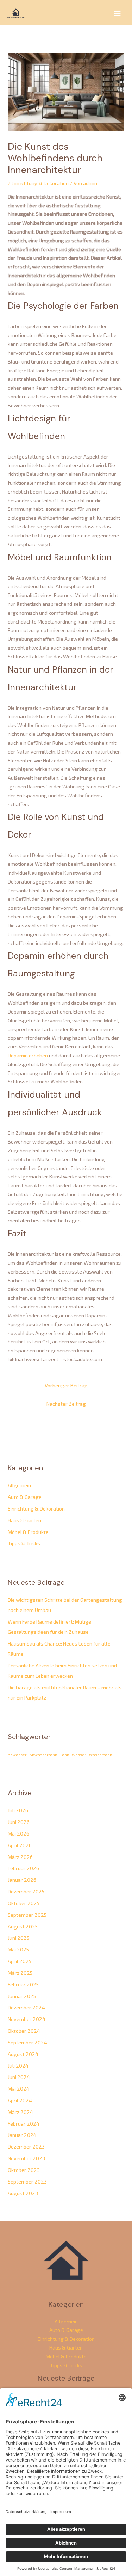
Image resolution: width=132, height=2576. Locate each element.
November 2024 (27, 2019)
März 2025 (20, 1973)
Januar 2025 (22, 1996)
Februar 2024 (24, 2123)
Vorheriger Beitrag (66, 1385)
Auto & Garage (25, 1497)
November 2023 (26, 2158)
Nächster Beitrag (66, 1404)
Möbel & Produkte (28, 1532)
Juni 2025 (18, 1938)
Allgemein (19, 1485)
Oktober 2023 (24, 2170)
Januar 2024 (22, 2135)
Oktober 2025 (24, 1903)
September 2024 (27, 2042)
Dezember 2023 (26, 2146)
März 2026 (20, 1857)
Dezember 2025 (26, 1891)
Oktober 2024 (24, 2031)
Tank (64, 1754)
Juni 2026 (19, 1822)
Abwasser (17, 1754)
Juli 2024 (18, 2066)
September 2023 (27, 2181)
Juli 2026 (18, 1810)
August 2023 (23, 2193)
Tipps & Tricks (24, 1543)
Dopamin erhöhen (28, 1055)
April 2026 (20, 1845)
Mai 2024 (19, 2088)
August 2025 (23, 1926)
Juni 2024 (19, 2077)
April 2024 (20, 2100)
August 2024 (23, 2054)
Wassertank (100, 1754)
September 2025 (27, 1915)
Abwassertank (43, 1754)
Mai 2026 (18, 1833)
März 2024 (20, 2112)
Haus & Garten (24, 1520)
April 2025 (20, 1961)
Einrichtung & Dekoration (40, 183)
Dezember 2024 (26, 2007)
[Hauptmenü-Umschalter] (117, 13)
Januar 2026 (22, 1880)
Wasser (79, 1754)
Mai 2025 (18, 1949)
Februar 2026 (23, 1868)
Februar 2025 (23, 1984)
